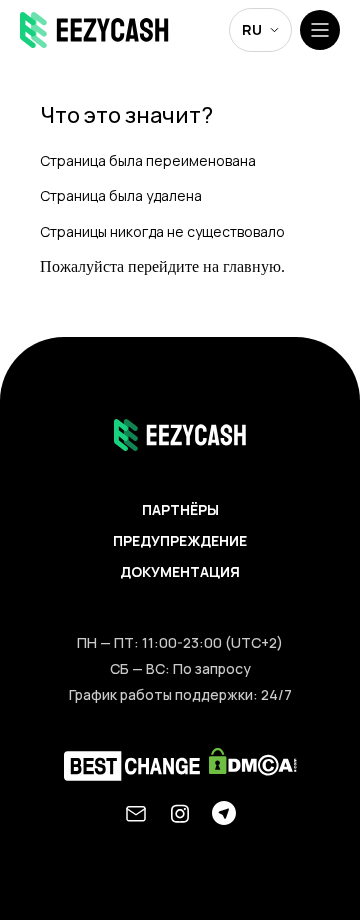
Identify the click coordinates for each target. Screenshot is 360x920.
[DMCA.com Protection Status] (253, 766)
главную (252, 266)
